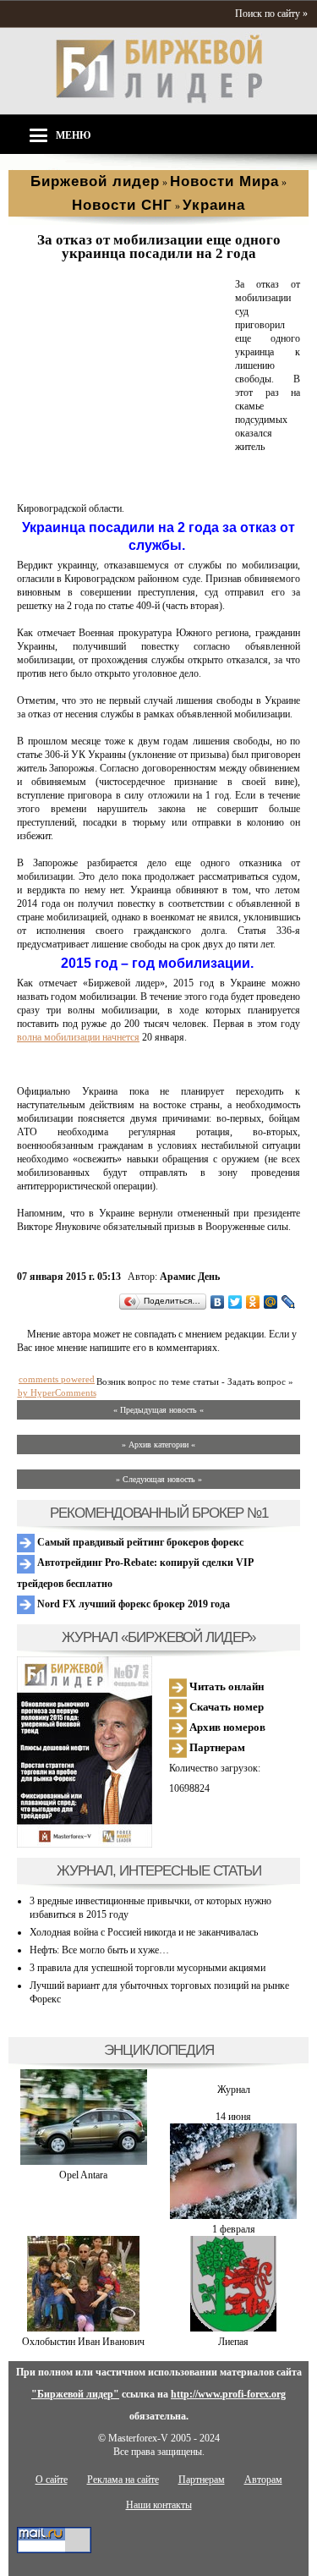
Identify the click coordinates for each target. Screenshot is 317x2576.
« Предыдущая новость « (158, 1410)
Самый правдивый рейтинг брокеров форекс (139, 1542)
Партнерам (216, 1747)
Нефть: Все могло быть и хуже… (99, 1950)
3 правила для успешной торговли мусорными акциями (148, 1968)
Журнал (234, 2090)
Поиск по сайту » (271, 14)
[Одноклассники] (253, 1302)
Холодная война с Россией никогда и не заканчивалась (144, 1932)
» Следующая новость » (159, 1479)
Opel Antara (83, 2175)
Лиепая (233, 2342)
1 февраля (234, 2229)
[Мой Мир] (271, 1302)
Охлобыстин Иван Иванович (83, 2342)
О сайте (52, 2480)
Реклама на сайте (123, 2480)
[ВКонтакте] (218, 1302)
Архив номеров (226, 1727)
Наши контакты (159, 2505)
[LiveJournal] (289, 1302)
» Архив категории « (158, 1445)
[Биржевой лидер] (159, 100)
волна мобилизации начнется (78, 1037)
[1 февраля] (233, 2216)
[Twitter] (235, 1302)
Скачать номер (225, 1707)
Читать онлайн (225, 1686)
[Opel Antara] (84, 2161)
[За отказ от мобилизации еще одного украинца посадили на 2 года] (123, 488)
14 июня (233, 2117)
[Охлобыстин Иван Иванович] (83, 2328)
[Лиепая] (233, 2328)
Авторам (263, 2480)
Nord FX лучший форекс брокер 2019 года (132, 1604)
